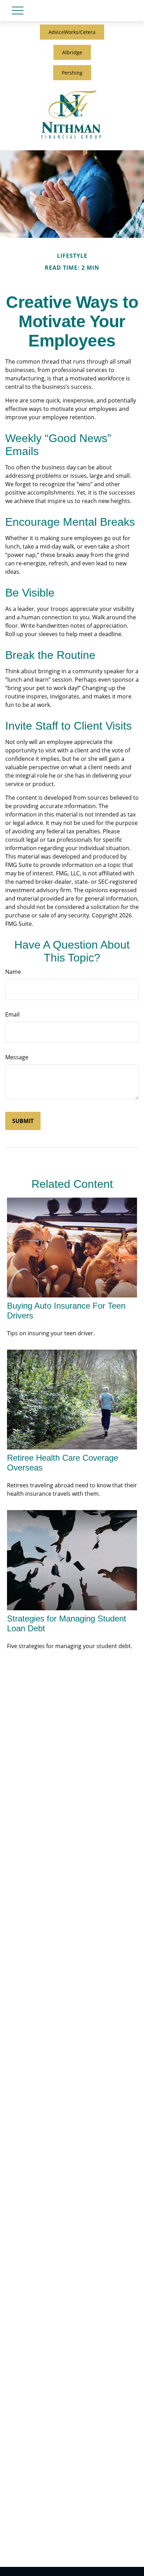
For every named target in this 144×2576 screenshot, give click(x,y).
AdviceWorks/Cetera (72, 32)
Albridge (72, 52)
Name (13, 972)
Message (17, 1057)
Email (12, 1014)
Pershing (72, 73)
